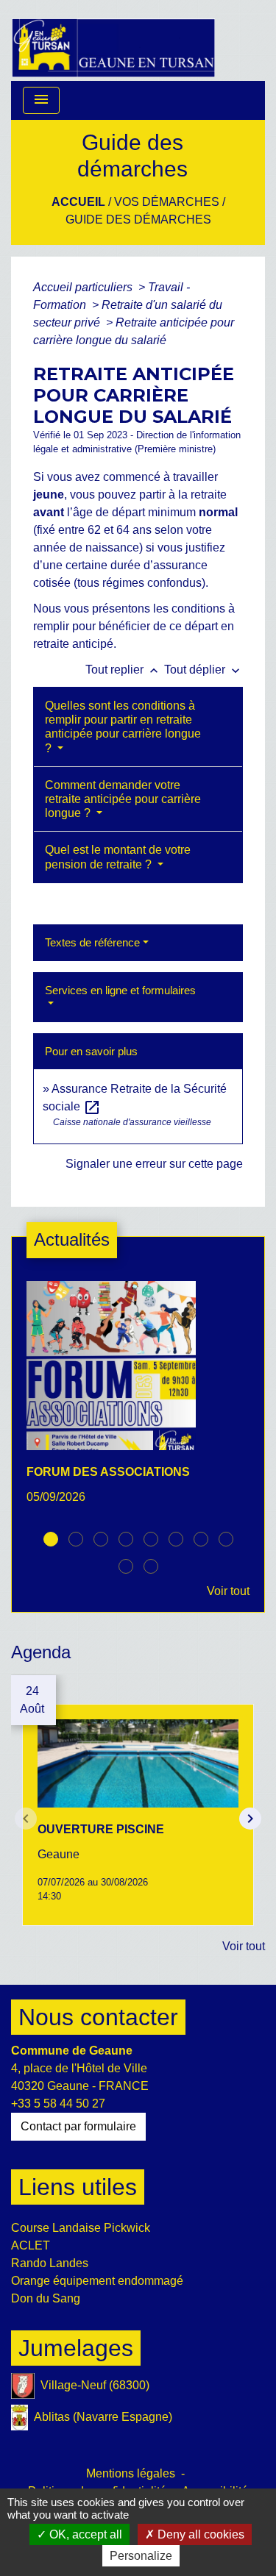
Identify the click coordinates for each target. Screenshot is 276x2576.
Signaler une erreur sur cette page (154, 1164)
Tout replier (123, 670)
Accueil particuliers (84, 287)
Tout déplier (204, 670)
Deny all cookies (199, 2534)
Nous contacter (98, 2017)
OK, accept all (84, 2534)
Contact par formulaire (78, 2126)
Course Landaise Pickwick (81, 2228)
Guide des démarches (138, 220)
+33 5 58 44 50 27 (58, 2104)
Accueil (78, 202)
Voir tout (228, 1591)
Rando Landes (50, 2263)
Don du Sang (46, 2298)
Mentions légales (131, 2473)
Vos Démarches (167, 202)
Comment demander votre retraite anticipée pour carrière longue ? (123, 799)
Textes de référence (92, 942)
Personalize (141, 2556)
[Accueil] (113, 40)
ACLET (31, 2245)
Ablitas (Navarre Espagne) (103, 2417)
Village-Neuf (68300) (95, 2385)
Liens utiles (78, 2187)
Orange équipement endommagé (97, 2281)
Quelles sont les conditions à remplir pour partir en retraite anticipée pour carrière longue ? (123, 727)
